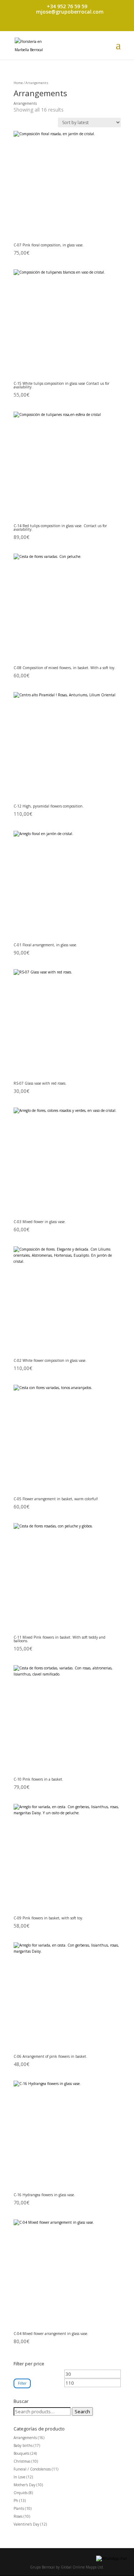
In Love (19, 2477)
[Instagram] (70, 27)
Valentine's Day (26, 2524)
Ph (16, 2501)
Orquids (21, 2493)
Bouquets (21, 2453)
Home (18, 83)
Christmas (22, 2461)
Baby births (23, 2445)
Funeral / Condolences (32, 2469)
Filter (22, 2383)
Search (82, 2411)
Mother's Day (24, 2485)
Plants (19, 2508)
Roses (18, 2516)
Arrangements (25, 2438)
